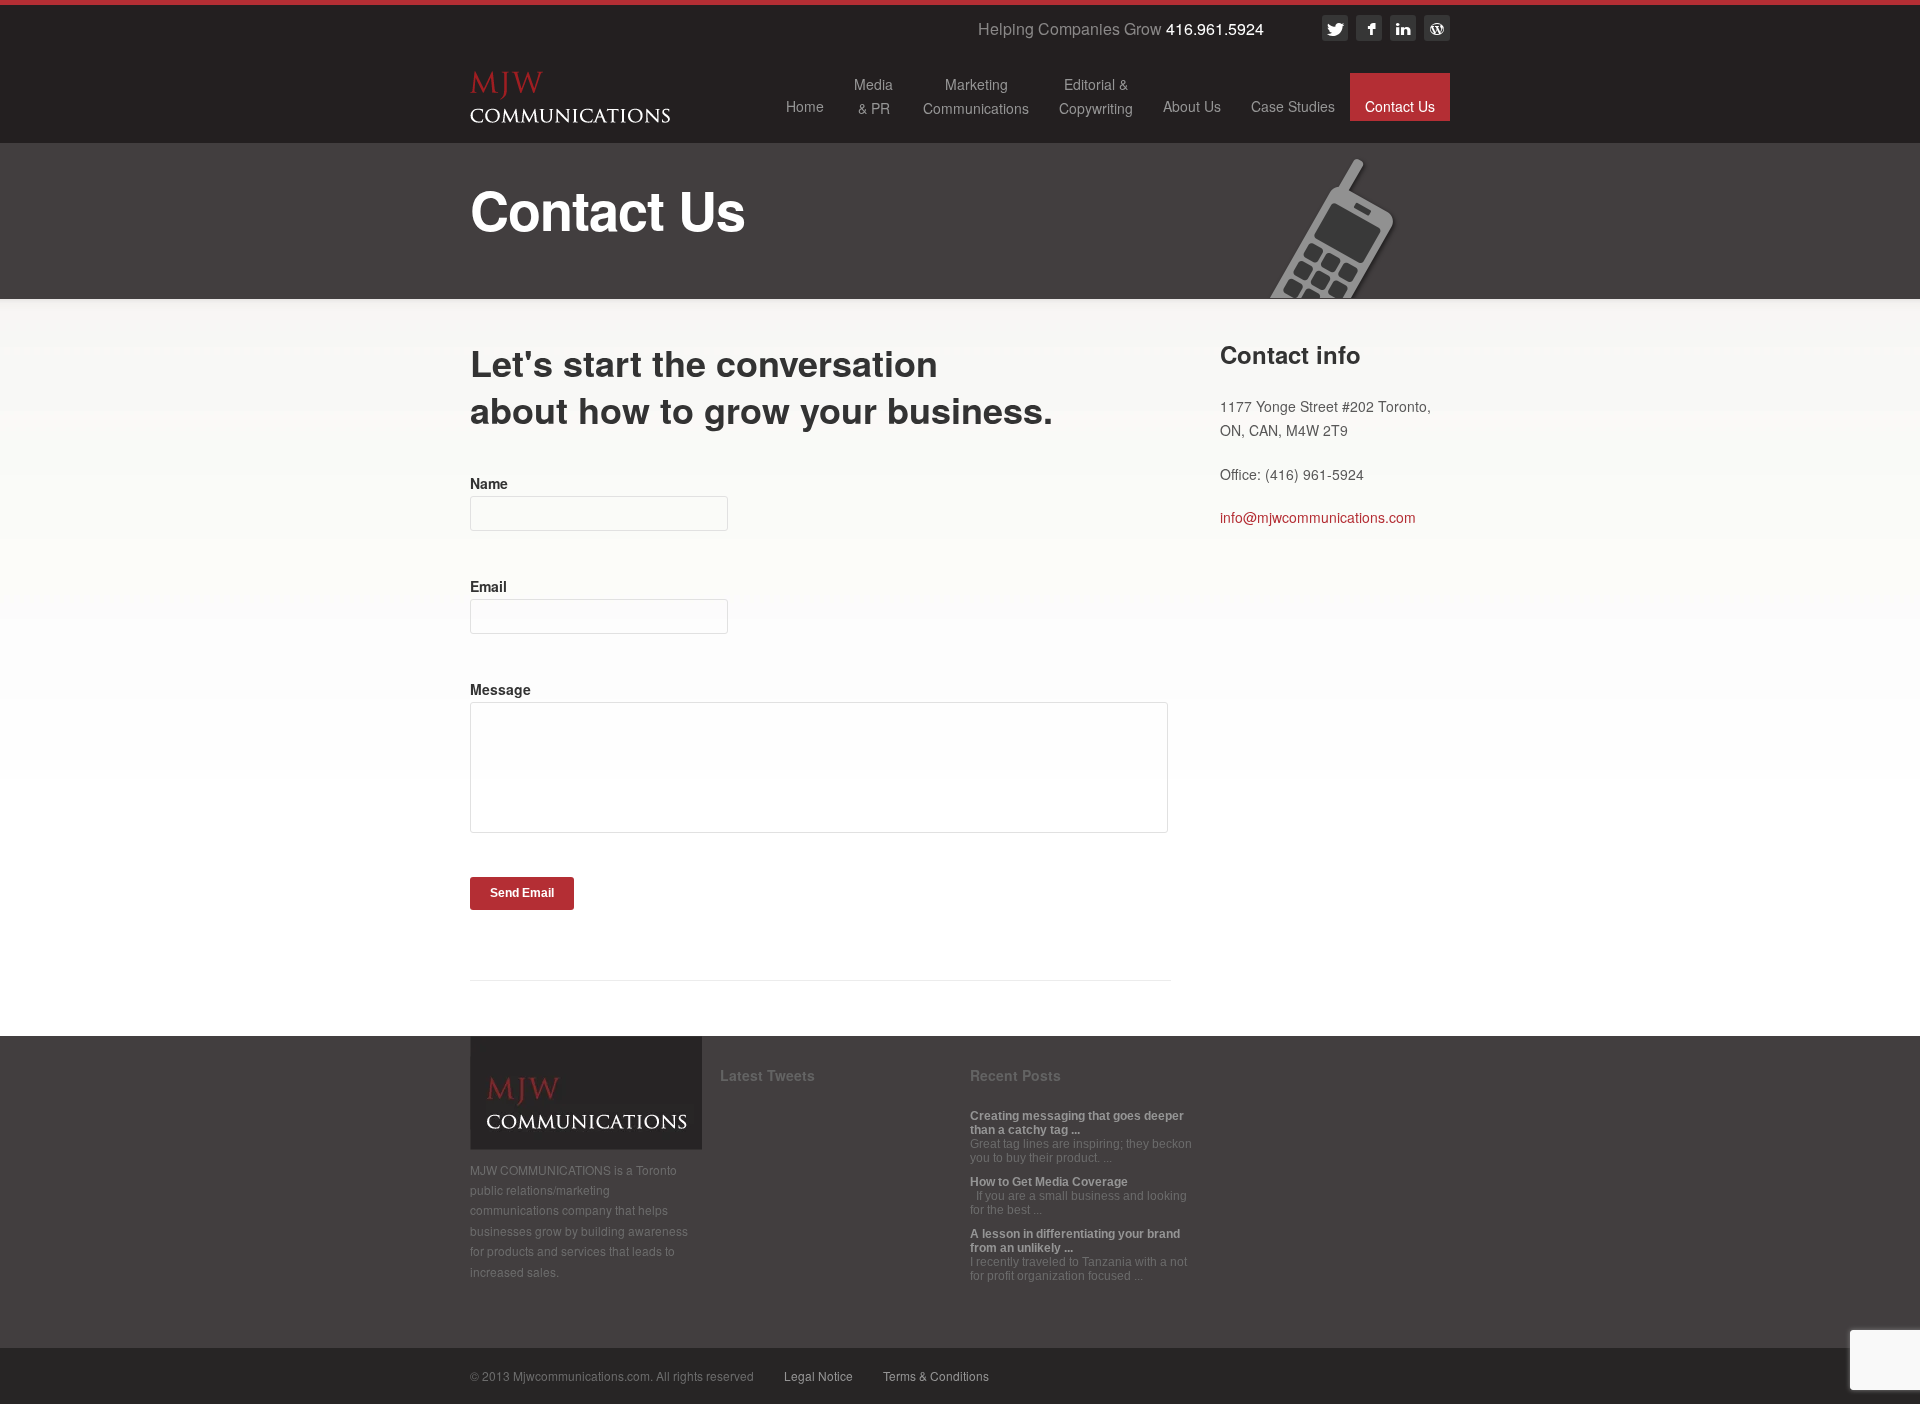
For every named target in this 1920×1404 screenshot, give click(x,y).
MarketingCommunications (976, 96)
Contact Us (1400, 106)
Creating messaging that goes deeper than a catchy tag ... (1077, 1123)
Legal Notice (818, 1375)
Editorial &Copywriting (1096, 96)
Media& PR (873, 96)
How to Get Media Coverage (1049, 1182)
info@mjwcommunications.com (1318, 517)
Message (500, 689)
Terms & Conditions (936, 1375)
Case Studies (1293, 106)
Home (805, 106)
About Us (1192, 106)
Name (489, 483)
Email (488, 586)
